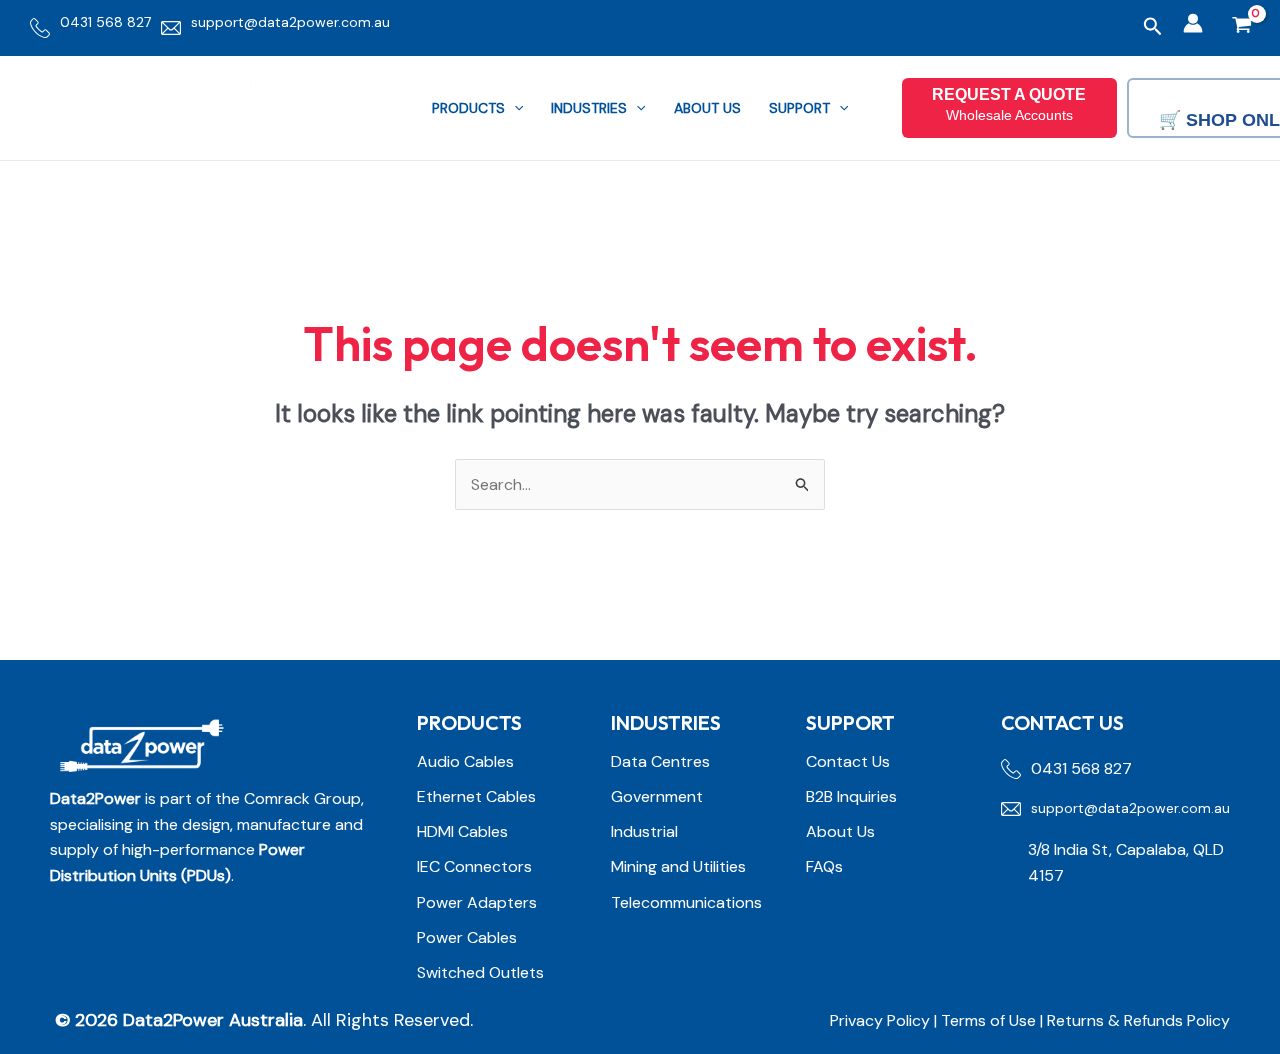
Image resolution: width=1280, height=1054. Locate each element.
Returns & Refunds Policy (1138, 1020)
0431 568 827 (105, 22)
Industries (589, 108)
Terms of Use (990, 1020)
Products (468, 108)
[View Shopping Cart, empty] (1241, 27)
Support (799, 108)
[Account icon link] (1193, 23)
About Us (707, 108)
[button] (1153, 27)
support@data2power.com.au (290, 22)
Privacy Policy (880, 1020)
